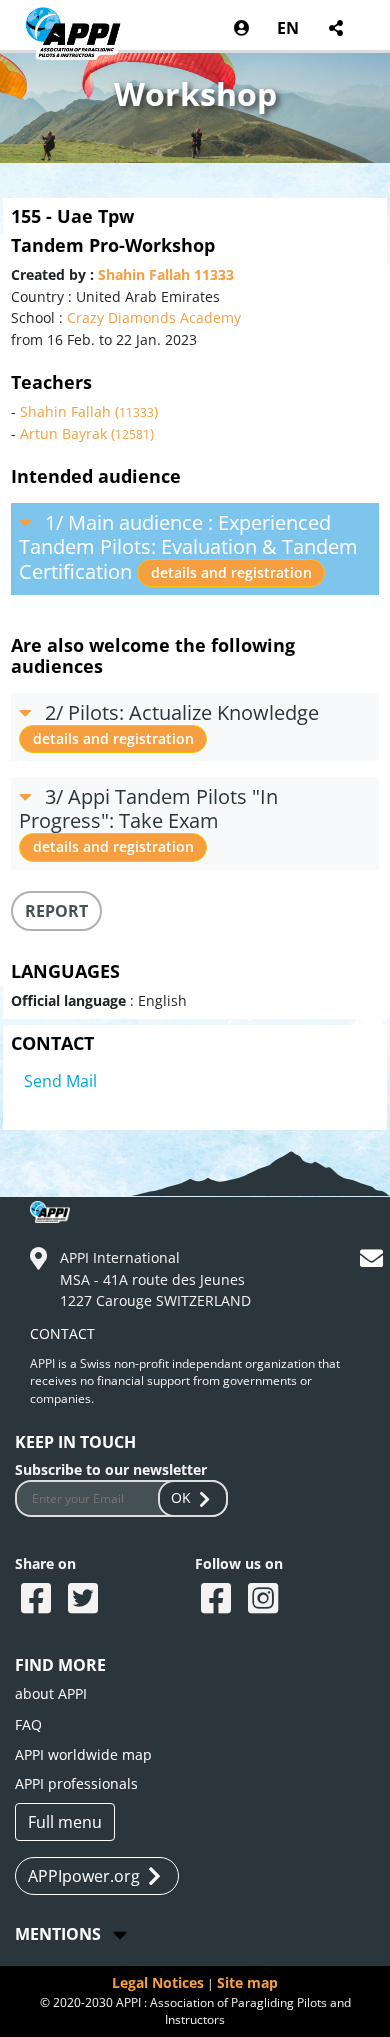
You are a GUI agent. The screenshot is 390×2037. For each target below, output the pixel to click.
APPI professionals (76, 1783)
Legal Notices (158, 1982)
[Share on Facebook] (38, 1600)
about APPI (51, 1693)
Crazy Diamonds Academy (154, 317)
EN (288, 28)
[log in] (241, 28)
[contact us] (374, 1261)
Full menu (65, 1822)
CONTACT (62, 1333)
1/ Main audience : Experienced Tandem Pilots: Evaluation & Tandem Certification (188, 547)
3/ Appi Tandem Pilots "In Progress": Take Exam (148, 819)
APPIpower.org (84, 1876)
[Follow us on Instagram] (265, 1600)
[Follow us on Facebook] (218, 1600)
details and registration (231, 572)
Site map (247, 1982)
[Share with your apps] (335, 28)
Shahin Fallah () (89, 411)
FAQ (28, 1724)
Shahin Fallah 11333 (166, 274)
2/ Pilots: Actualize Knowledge (176, 723)
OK (181, 1497)
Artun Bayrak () (87, 433)
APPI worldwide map (83, 1754)
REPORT (56, 911)
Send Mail (60, 1081)
